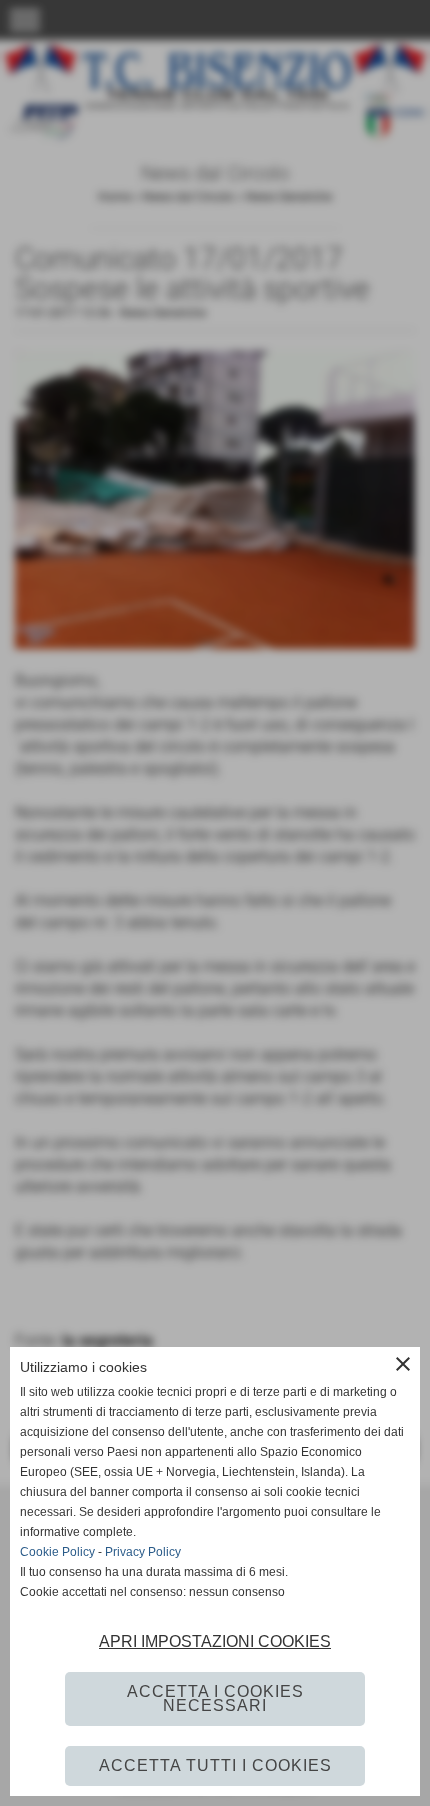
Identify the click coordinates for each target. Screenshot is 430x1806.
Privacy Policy (143, 1552)
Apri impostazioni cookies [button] (215, 1641)
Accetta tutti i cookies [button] (215, 1765)
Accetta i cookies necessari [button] (215, 1698)
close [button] (403, 1364)
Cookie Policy (57, 1552)
